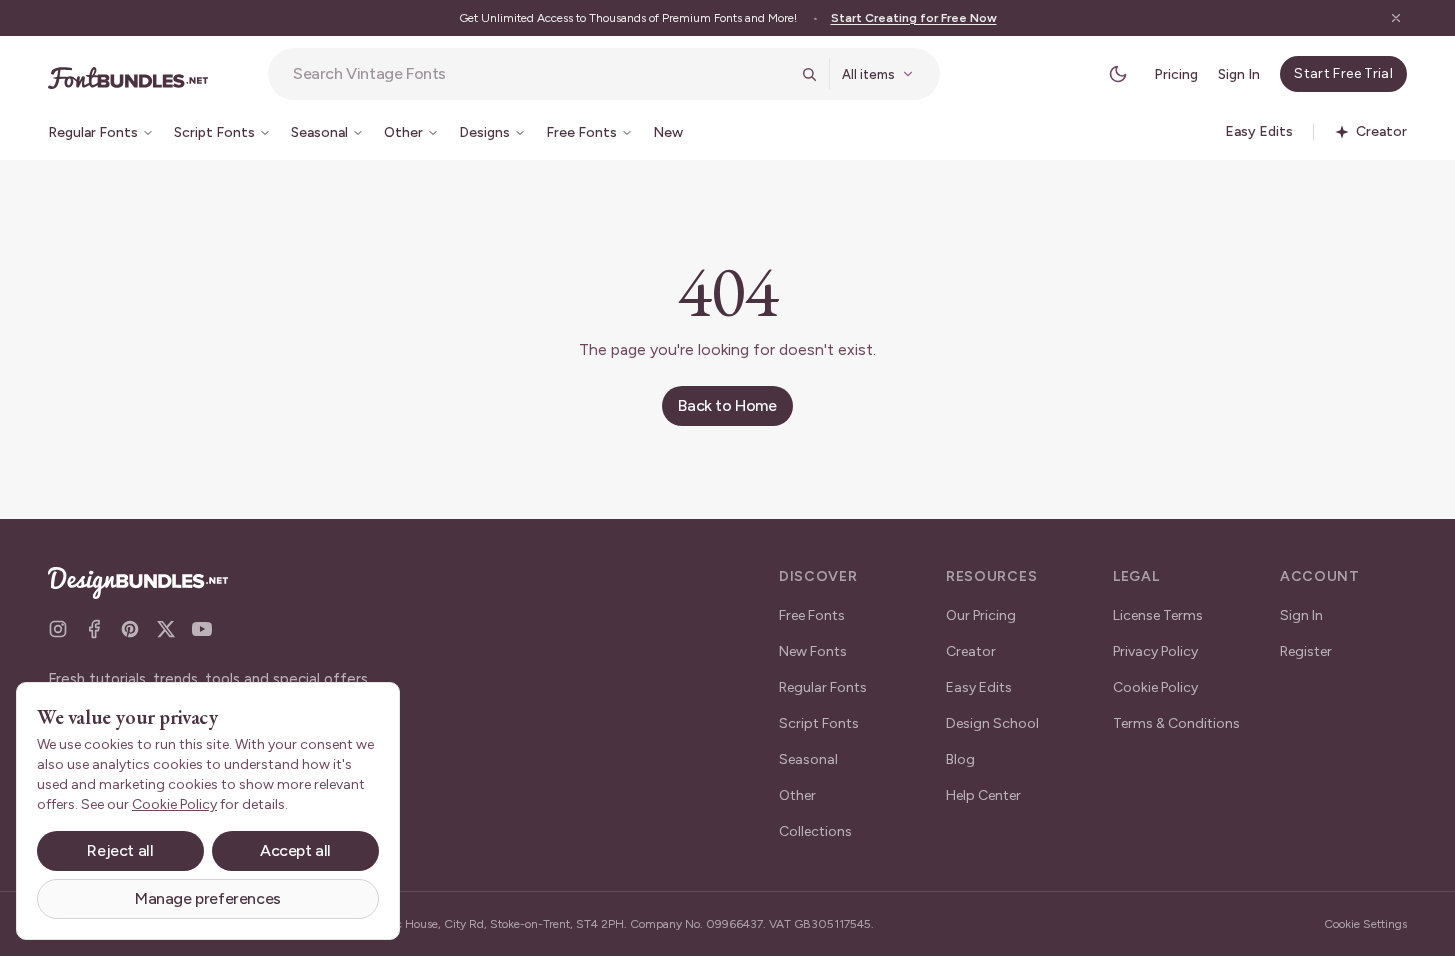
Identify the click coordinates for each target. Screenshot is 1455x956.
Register (1306, 651)
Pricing (1176, 74)
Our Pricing (981, 615)
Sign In (1239, 74)
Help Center (983, 795)
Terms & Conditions (1176, 723)
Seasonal (808, 759)
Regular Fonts (823, 687)
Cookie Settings (1365, 924)
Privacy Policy (1155, 651)
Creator (971, 651)
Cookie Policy (1155, 687)
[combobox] (541, 74)
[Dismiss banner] (1396, 18)
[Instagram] (58, 629)
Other (797, 795)
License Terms (1158, 615)
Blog (960, 759)
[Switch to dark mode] (1118, 74)
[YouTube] (202, 629)
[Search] (809, 74)
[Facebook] (94, 629)
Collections (815, 831)
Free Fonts (812, 615)
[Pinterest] (130, 629)
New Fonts (813, 651)
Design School (992, 723)
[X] (166, 629)
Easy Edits (979, 687)
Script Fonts (819, 723)
